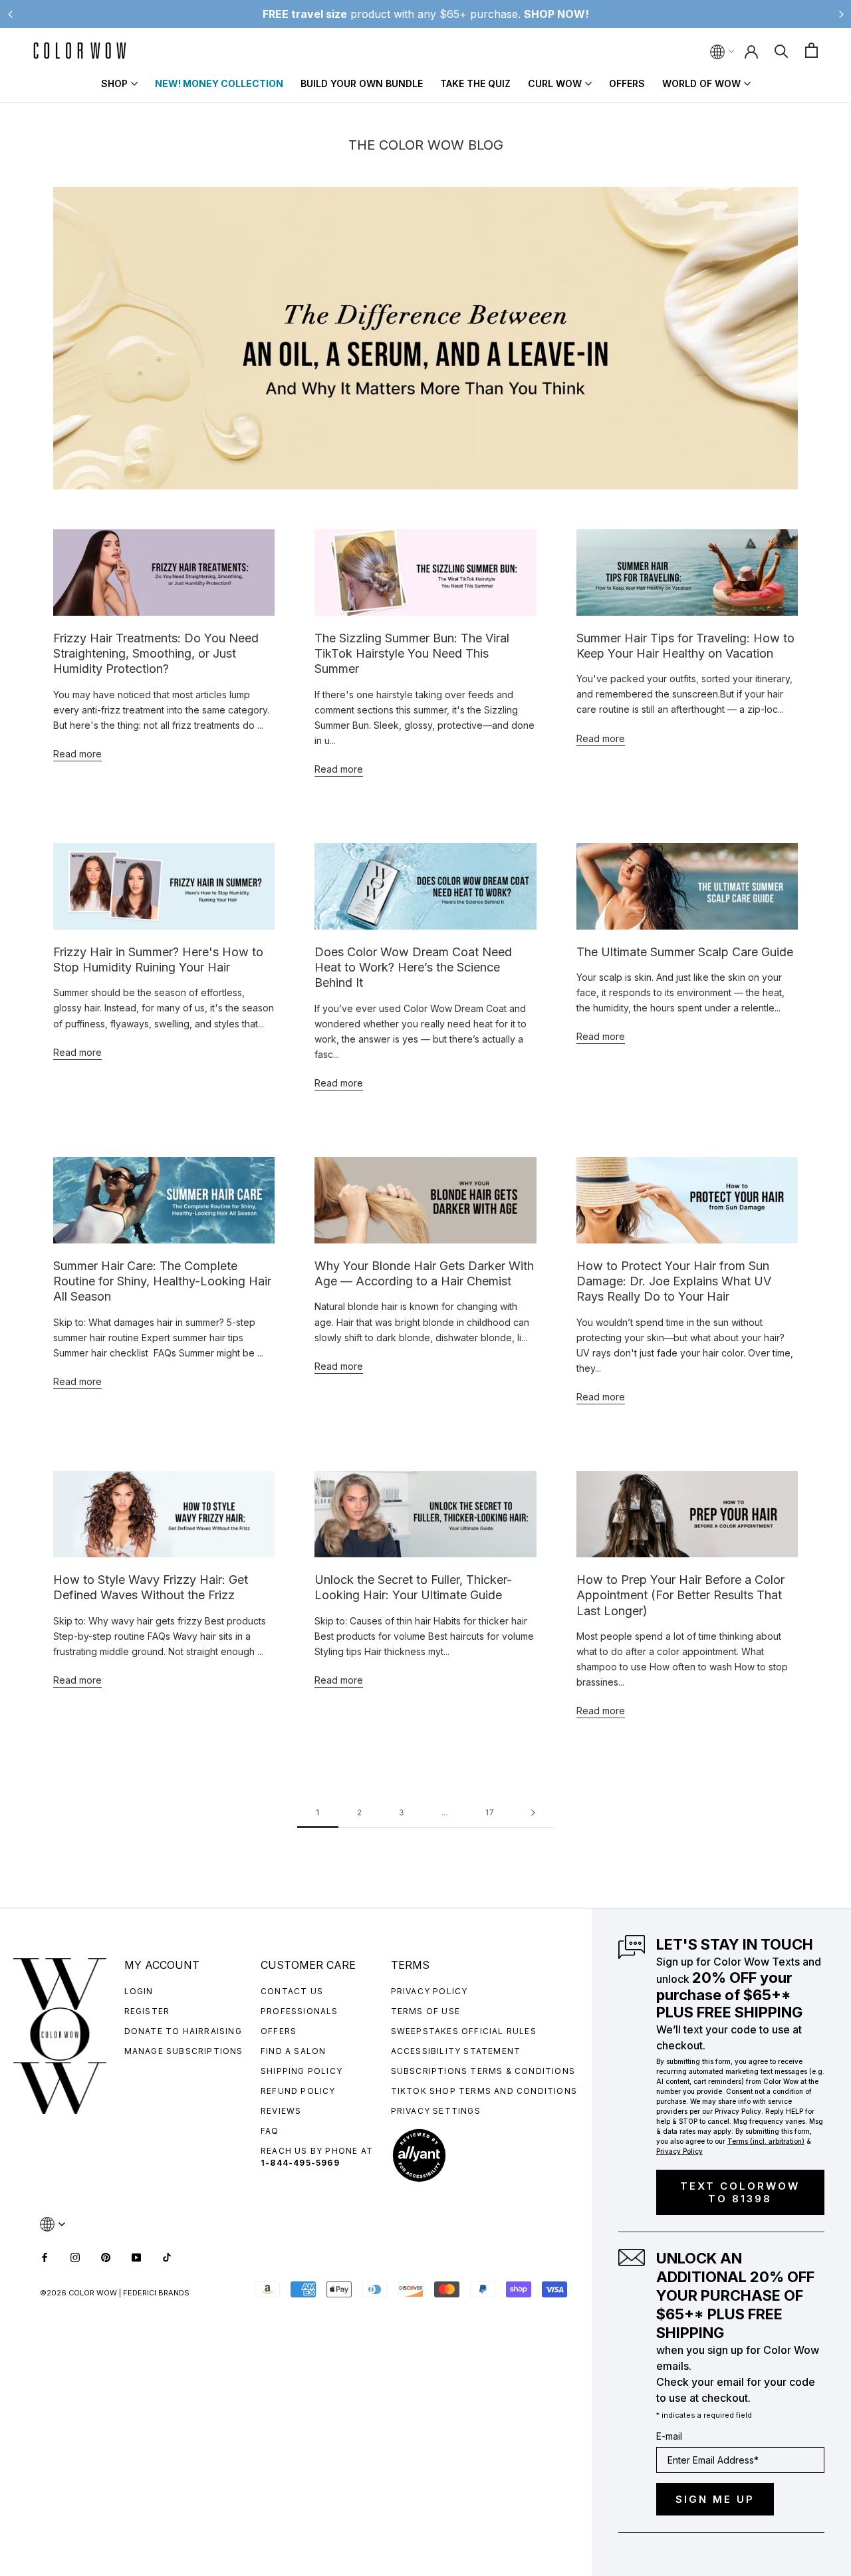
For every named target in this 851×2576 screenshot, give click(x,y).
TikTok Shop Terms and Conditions (484, 2091)
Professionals (300, 2011)
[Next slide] (841, 14)
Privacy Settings (436, 2111)
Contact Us (292, 1991)
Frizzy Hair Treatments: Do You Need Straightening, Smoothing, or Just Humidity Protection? (156, 654)
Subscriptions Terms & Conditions (483, 2071)
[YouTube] (136, 2256)
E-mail (669, 2436)
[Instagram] (75, 2256)
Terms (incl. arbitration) (766, 2141)
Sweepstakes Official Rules (464, 2031)
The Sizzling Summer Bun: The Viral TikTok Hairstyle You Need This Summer (412, 654)
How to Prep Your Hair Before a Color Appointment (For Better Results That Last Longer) (680, 1595)
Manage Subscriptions (184, 2051)
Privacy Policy (429, 1991)
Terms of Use (425, 2011)
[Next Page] (533, 1813)
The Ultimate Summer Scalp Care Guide (685, 952)
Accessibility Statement (456, 2051)
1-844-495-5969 (300, 2163)
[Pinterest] (106, 2256)
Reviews (281, 2111)
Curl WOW (555, 83)
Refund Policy (298, 2091)
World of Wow (701, 83)
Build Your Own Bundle (362, 83)
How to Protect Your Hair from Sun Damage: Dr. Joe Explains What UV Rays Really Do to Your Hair (674, 1281)
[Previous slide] (10, 14)
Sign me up (715, 2499)
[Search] (782, 50)
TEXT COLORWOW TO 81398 (740, 2192)
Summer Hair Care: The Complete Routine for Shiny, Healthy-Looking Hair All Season (162, 1281)
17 (490, 1812)
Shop (114, 83)
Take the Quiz (475, 83)
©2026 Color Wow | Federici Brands (115, 2293)
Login (139, 1991)
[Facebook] (45, 2256)
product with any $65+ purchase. (426, 14)
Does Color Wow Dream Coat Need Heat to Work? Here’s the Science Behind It (413, 967)
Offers (627, 83)
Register (147, 2011)
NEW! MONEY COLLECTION (219, 83)
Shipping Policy (302, 2071)
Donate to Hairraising (183, 2031)
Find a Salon (293, 2051)
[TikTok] (167, 2256)
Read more (77, 754)
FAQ (270, 2131)
